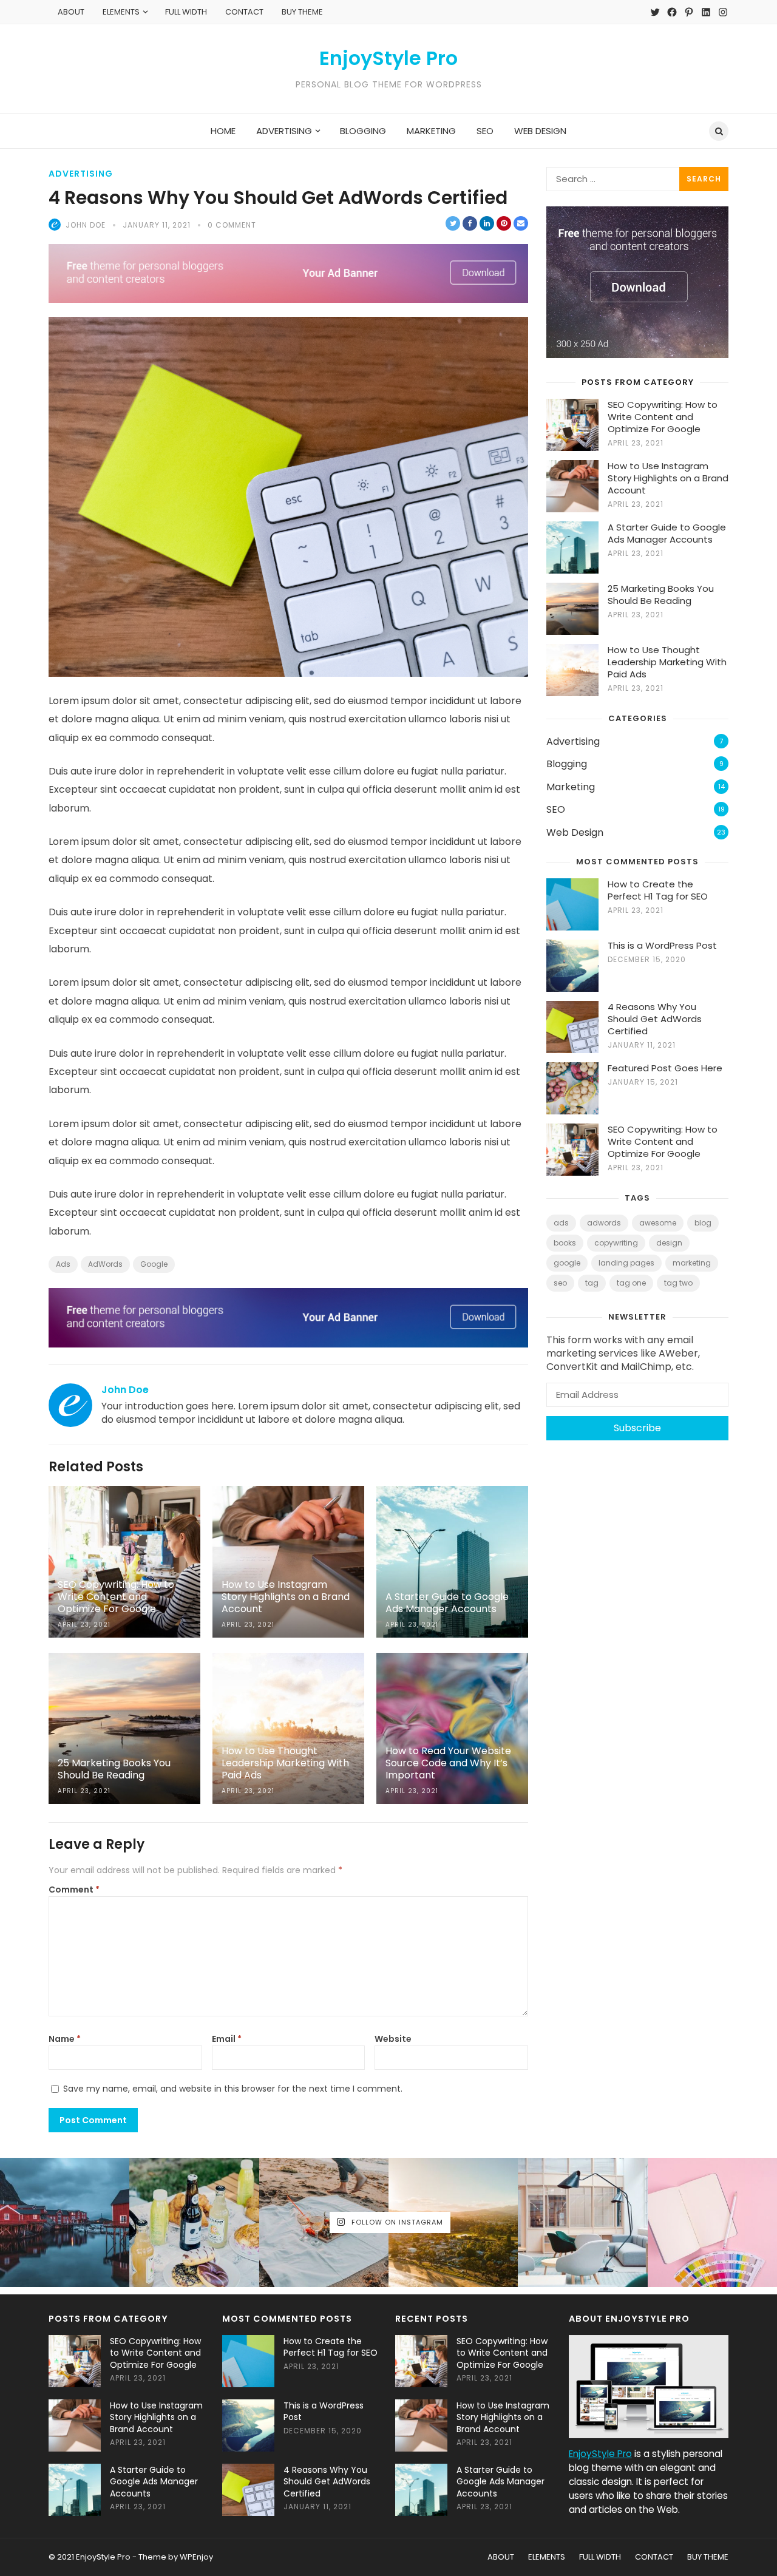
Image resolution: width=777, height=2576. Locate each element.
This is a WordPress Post (662, 945)
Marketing (571, 787)
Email (227, 2039)
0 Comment (232, 225)
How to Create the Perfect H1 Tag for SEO (658, 890)
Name (65, 2039)
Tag (592, 1283)
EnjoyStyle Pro (388, 58)
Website (393, 2039)
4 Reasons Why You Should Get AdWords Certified (655, 1019)
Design (669, 1243)
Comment (74, 1890)
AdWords (105, 1264)
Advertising (81, 174)
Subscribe (637, 1428)
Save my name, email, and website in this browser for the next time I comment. (233, 2089)
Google (154, 1264)
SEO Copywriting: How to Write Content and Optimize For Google (663, 417)
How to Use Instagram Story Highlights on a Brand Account (668, 478)
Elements (121, 12)
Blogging (567, 764)
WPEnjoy (196, 2557)
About (71, 12)
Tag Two (678, 1283)
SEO (556, 809)
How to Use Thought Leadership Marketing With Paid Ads (667, 662)
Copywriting (616, 1243)
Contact (244, 12)
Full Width (186, 12)
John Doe (86, 225)
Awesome (658, 1223)
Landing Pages (626, 1263)
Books (565, 1243)
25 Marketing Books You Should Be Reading (661, 595)
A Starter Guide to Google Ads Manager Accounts (667, 533)
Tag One (631, 1283)
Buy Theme (302, 12)
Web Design (575, 832)
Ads (63, 1264)
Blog (703, 1223)
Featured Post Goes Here (665, 1068)
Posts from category (638, 382)
